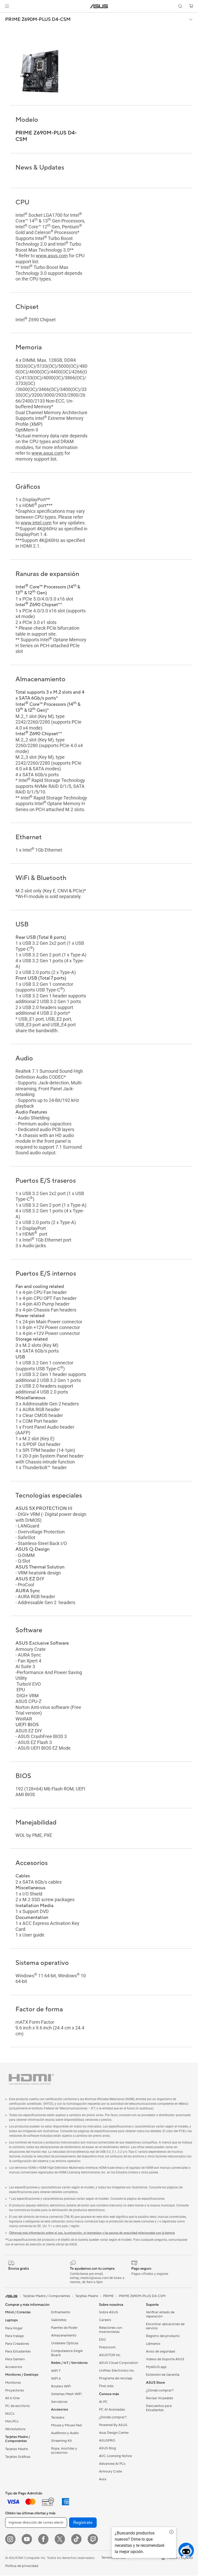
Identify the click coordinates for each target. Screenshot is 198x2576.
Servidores (59, 2402)
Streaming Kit (61, 2441)
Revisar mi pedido (160, 2399)
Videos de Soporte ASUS (165, 2360)
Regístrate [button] (83, 2523)
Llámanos (153, 2344)
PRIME (108, 2297)
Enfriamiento (61, 2313)
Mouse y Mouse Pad (66, 2426)
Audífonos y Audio (65, 2434)
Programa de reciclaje (116, 2379)
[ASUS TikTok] (76, 2540)
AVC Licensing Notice (115, 2457)
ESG (102, 2340)
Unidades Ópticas (65, 2344)
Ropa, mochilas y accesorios (64, 2451)
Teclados (58, 2418)
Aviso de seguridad (160, 2352)
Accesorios (14, 2367)
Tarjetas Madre (16, 2450)
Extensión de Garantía (163, 2375)
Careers (105, 2321)
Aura (103, 2480)
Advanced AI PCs (112, 2464)
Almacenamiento (64, 2336)
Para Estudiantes (18, 2352)
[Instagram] (10, 2540)
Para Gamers (15, 2360)
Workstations (15, 2430)
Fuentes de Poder (64, 2328)
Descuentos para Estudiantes (159, 2409)
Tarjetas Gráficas (18, 2457)
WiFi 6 (56, 2379)
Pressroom (107, 2348)
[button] (7, 6)
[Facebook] (43, 2540)
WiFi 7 (56, 2371)
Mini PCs (12, 2422)
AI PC (103, 2402)
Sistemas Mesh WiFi (66, 2395)
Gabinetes (59, 2321)
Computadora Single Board (67, 2354)
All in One (12, 2399)
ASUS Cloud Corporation (118, 2363)
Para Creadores (17, 2344)
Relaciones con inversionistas (110, 2330)
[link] (99, 6)
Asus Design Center (114, 2433)
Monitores (13, 2383)
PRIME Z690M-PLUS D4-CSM (38, 20)
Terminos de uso (114, 2558)
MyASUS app (156, 2367)
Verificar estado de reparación (160, 2315)
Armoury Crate (110, 2472)
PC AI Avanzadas (112, 2410)
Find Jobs (106, 2387)
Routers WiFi (61, 2387)
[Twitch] (93, 2540)
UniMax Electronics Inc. (117, 2371)
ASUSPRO (107, 2441)
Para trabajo (15, 2337)
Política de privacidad (22, 2566)
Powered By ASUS (113, 2426)
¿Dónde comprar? (113, 2418)
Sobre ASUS (109, 2313)
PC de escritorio (18, 2406)
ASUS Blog (108, 2449)
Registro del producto (163, 2337)
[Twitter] (60, 2540)
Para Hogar (14, 2329)
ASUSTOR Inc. (110, 2356)
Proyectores (15, 2391)
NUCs (10, 2414)
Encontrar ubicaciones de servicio (165, 2327)
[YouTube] (27, 2540)
